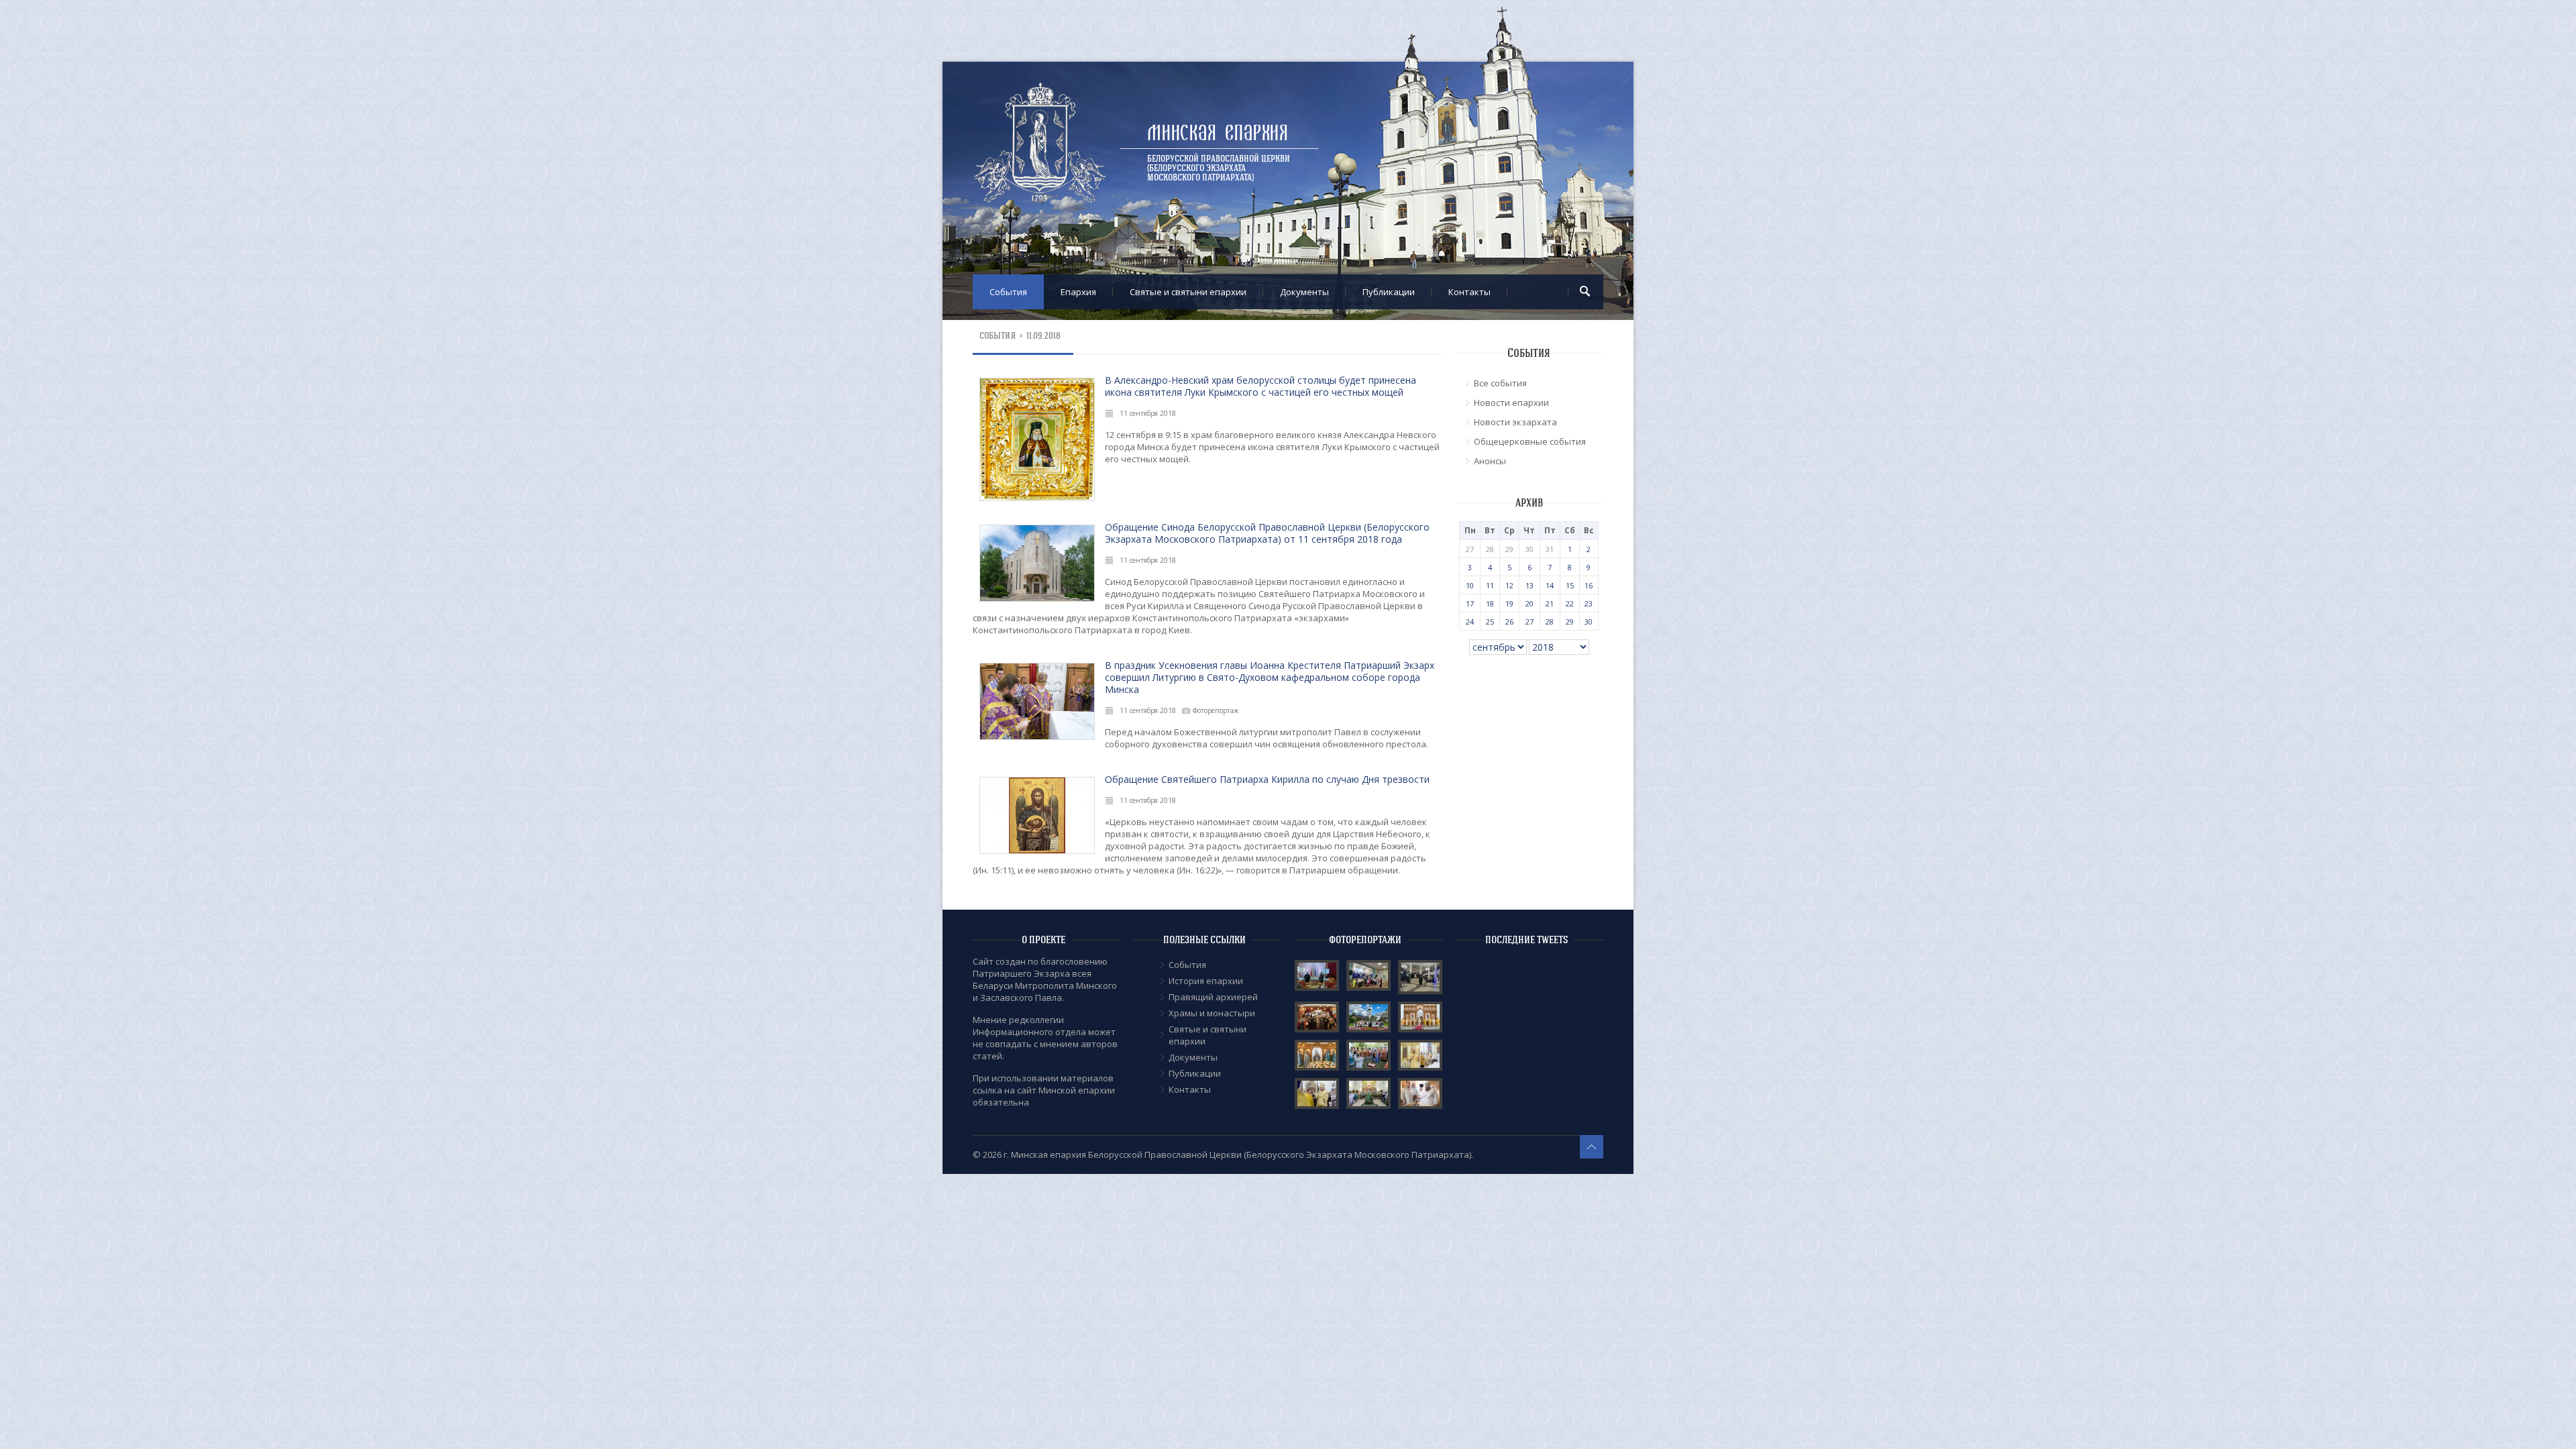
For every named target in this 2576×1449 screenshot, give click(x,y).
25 (1490, 622)
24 (1470, 622)
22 (1570, 603)
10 (1470, 585)
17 (1470, 603)
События (1008, 292)
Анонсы (1490, 461)
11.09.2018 (1043, 336)
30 (1589, 622)
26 (1509, 622)
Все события (1500, 383)
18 (1490, 603)
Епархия (1078, 292)
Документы (1304, 292)
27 (1529, 622)
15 (1570, 585)
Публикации (1389, 292)
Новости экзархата (1515, 422)
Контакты (1469, 292)
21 (1550, 603)
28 (1550, 622)
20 (1529, 603)
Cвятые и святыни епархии (1188, 292)
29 (1570, 622)
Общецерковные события (1530, 441)
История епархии (1206, 981)
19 (1509, 603)
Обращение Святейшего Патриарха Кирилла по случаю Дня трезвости (1267, 779)
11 (1490, 585)
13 (1529, 585)
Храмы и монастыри (1212, 1013)
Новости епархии (1511, 402)
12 (1509, 585)
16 (1589, 585)
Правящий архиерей (1213, 997)
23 (1589, 603)
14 (1550, 585)
